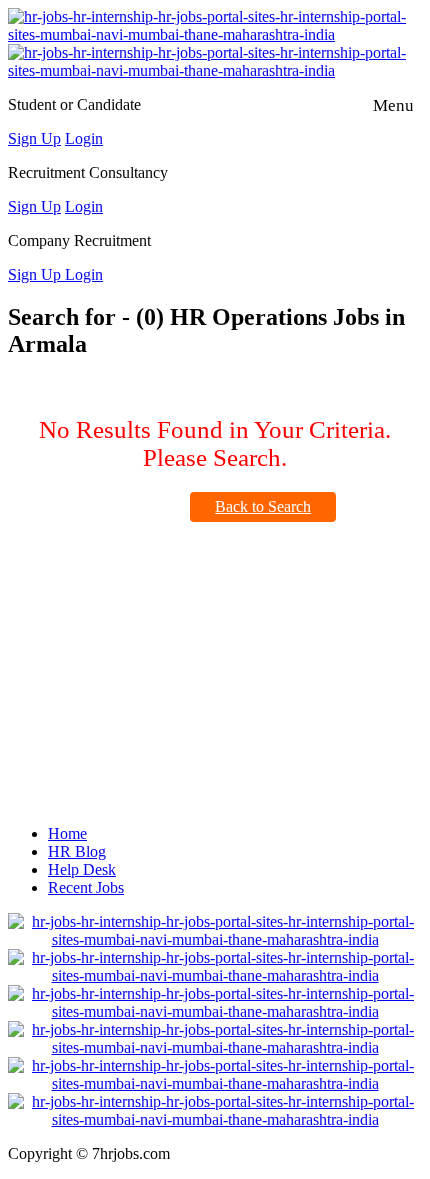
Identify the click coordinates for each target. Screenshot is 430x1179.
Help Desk (82, 869)
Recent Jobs (86, 887)
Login (84, 138)
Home (67, 833)
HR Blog (77, 851)
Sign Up (34, 138)
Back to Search (263, 506)
